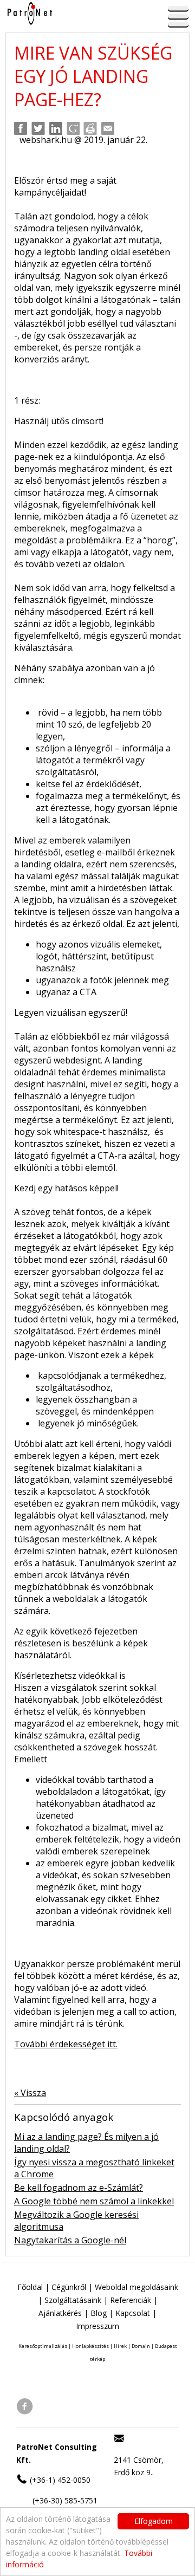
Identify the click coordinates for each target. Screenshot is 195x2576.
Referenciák (131, 2300)
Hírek (120, 2346)
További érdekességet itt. (66, 2044)
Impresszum (97, 2326)
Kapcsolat (133, 2313)
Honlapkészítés (90, 2346)
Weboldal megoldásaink (136, 2287)
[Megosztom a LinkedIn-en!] (56, 128)
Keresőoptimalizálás (43, 2346)
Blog (99, 2313)
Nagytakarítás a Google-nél (70, 2240)
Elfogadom (154, 2521)
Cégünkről (69, 2287)
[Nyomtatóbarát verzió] (90, 128)
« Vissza (30, 2093)
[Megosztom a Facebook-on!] (21, 128)
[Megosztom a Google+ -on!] (73, 128)
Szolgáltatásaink (73, 2300)
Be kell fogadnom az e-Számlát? (79, 2188)
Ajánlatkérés (60, 2313)
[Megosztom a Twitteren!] (38, 128)
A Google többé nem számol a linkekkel (94, 2201)
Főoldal (30, 2287)
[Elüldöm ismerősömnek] (108, 128)
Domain (141, 2346)
